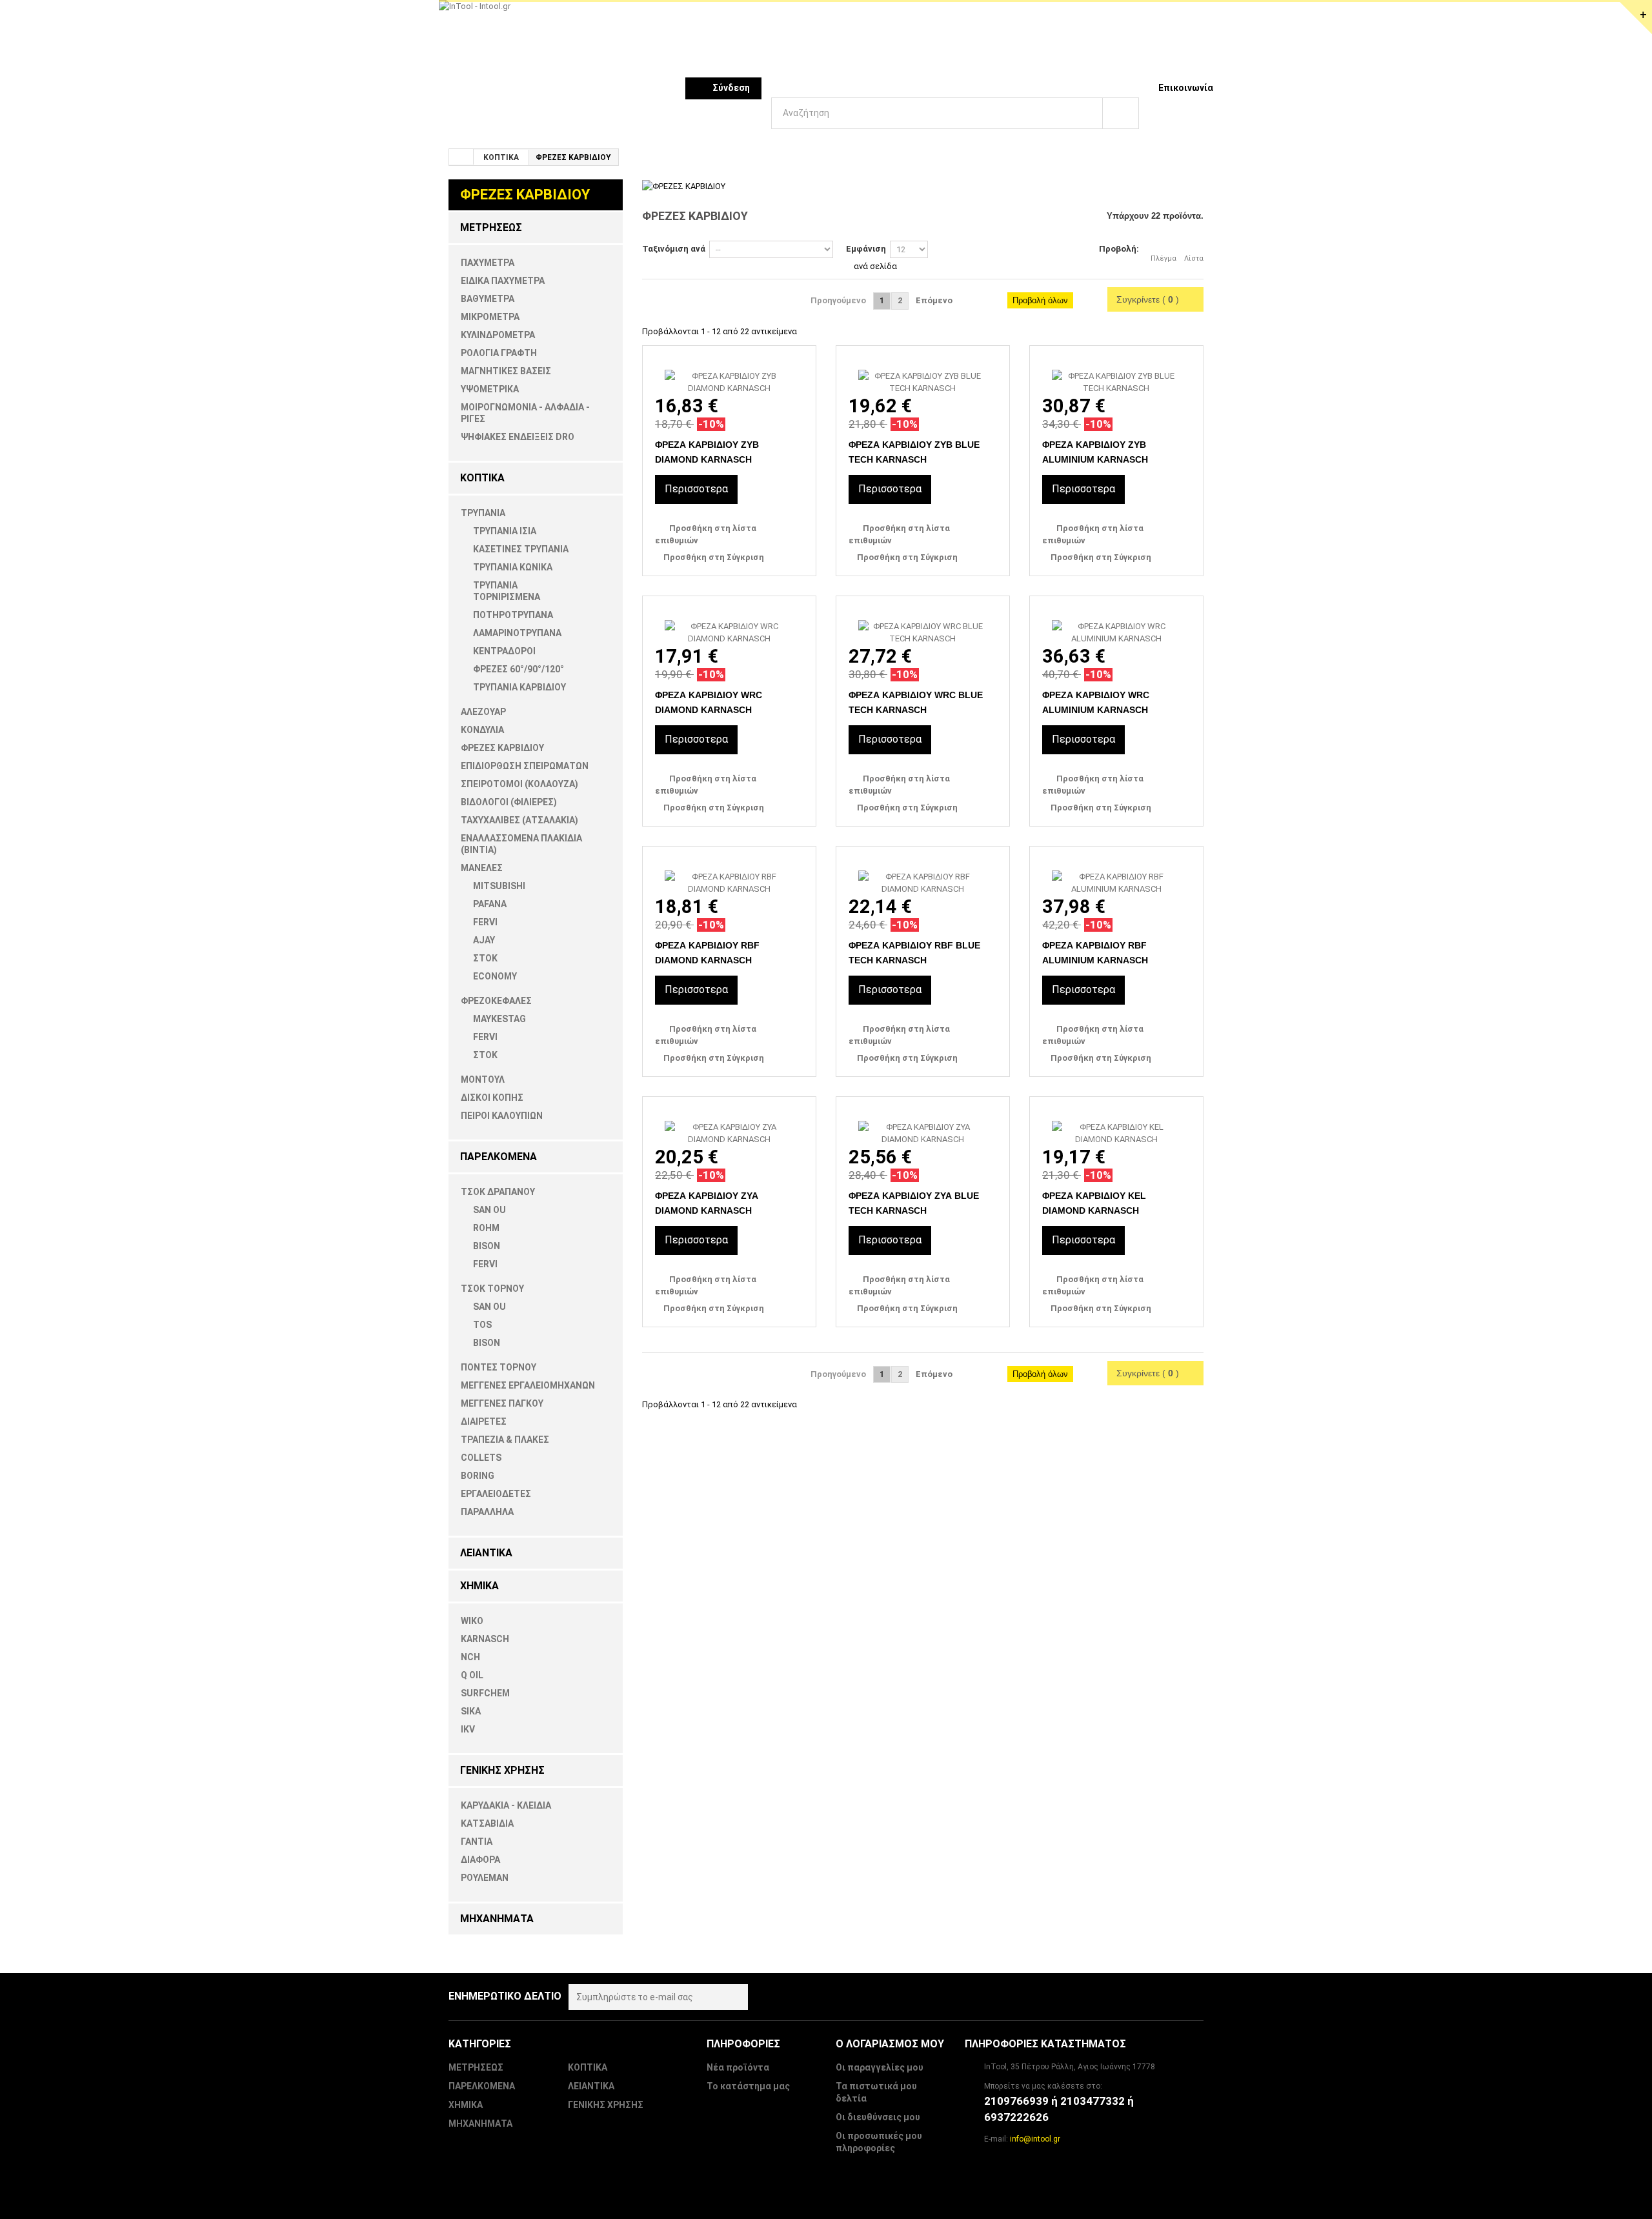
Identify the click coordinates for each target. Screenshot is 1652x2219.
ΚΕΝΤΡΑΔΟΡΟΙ (504, 651)
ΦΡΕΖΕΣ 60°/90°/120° (519, 669)
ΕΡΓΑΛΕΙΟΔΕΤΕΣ (496, 1494)
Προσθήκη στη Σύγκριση (714, 557)
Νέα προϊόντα (738, 2067)
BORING (478, 1476)
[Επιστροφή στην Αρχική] (461, 157)
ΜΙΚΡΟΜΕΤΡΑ (490, 317)
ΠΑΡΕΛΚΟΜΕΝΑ (499, 1157)
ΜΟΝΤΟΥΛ (483, 1079)
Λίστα (1194, 258)
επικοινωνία (1186, 88)
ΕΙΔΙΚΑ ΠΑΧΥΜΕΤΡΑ (503, 281)
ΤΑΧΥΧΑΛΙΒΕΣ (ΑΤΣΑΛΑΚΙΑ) (519, 820)
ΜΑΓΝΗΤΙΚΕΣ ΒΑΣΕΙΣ (506, 371)
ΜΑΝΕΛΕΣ (482, 868)
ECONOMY (495, 976)
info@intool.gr (1035, 2139)
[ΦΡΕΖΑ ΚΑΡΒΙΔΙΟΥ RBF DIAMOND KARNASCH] (729, 871)
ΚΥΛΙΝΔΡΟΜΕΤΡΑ (498, 335)
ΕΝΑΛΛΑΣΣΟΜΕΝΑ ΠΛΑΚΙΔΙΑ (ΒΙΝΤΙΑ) (521, 844)
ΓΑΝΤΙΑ (477, 1842)
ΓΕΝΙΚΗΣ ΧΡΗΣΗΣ (502, 1770)
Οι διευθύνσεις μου (878, 2117)
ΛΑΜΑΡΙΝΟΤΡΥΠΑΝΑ (517, 633)
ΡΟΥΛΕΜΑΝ (485, 1878)
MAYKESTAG (499, 1019)
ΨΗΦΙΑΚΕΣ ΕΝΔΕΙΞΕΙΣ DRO (518, 437)
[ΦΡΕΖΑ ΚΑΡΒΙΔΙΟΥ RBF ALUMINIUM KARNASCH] (1116, 871)
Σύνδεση (731, 88)
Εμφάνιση (866, 249)
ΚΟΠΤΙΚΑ (501, 157)
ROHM (486, 1228)
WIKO (472, 1621)
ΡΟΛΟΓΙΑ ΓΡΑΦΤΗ (499, 353)
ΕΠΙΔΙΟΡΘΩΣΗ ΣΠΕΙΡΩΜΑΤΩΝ (525, 766)
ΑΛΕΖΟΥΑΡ (483, 712)
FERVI (485, 922)
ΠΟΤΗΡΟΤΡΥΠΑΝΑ (513, 615)
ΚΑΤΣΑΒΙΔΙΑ (487, 1823)
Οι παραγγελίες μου (880, 2067)
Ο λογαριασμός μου (890, 2044)
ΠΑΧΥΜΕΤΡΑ (488, 263)
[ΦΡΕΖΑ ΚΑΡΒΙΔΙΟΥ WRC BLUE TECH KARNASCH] (923, 620)
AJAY (484, 940)
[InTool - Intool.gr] (761, 38)
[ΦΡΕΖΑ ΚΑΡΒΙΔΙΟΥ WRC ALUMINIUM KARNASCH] (1116, 620)
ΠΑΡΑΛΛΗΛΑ (487, 1512)
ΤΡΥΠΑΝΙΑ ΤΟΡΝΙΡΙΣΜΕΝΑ (507, 591)
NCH (470, 1657)
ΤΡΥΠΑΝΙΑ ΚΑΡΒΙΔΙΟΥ (519, 687)
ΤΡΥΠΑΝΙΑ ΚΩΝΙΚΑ (513, 567)
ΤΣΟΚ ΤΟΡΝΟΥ (492, 1289)
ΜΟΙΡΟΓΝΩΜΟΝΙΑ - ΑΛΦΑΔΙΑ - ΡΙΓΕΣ (525, 413)
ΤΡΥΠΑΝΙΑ (483, 513)
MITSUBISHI (499, 886)
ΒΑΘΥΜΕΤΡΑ (488, 299)
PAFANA (490, 904)
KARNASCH (485, 1639)
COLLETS (481, 1458)
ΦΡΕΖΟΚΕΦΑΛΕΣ (496, 1001)
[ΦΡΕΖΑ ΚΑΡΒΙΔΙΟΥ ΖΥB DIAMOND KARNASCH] (729, 370)
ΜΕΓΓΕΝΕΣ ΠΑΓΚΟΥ (502, 1403)
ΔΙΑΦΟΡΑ (480, 1860)
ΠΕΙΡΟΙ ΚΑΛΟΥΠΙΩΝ (502, 1116)
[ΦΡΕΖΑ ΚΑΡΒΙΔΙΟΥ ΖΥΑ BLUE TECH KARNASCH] (923, 1121)
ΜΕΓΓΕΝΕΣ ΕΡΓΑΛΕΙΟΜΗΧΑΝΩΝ (528, 1385)
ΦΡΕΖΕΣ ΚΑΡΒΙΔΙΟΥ (502, 748)
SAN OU (489, 1210)
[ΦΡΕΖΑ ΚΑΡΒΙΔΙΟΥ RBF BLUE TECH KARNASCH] (923, 871)
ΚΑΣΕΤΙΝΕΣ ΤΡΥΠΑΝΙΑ (521, 549)
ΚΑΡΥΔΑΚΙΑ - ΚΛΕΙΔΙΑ (506, 1805)
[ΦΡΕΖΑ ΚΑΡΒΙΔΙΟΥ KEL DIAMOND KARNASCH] (1116, 1121)
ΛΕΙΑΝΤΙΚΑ (486, 1553)
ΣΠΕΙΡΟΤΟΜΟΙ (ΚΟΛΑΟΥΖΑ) (519, 784)
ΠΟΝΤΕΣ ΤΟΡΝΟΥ (499, 1367)
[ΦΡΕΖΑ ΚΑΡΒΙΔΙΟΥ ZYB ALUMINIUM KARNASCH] (1116, 370)
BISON (487, 1246)
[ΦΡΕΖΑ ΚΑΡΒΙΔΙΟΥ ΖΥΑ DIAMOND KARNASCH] (729, 1121)
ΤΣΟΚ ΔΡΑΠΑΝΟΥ (498, 1192)
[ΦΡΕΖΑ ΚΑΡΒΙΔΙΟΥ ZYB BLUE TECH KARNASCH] (923, 370)
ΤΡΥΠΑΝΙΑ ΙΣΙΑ (505, 531)
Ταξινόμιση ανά (674, 249)
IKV (468, 1729)
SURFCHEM (485, 1693)
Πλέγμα (1163, 258)
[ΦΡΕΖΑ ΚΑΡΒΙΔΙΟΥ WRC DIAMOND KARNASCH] (729, 620)
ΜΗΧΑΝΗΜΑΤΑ (497, 1919)
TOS (482, 1325)
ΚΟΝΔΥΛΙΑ (482, 730)
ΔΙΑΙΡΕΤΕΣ (484, 1421)
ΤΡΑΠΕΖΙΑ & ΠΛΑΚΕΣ (505, 1440)
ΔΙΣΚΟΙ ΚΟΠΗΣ (492, 1098)
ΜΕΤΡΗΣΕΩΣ (491, 227)
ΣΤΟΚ (485, 958)
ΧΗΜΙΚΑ (479, 1586)
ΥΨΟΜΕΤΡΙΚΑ (490, 389)
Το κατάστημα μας (748, 2086)
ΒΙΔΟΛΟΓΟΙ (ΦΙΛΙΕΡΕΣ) (509, 802)
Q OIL (472, 1675)
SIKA (471, 1711)
